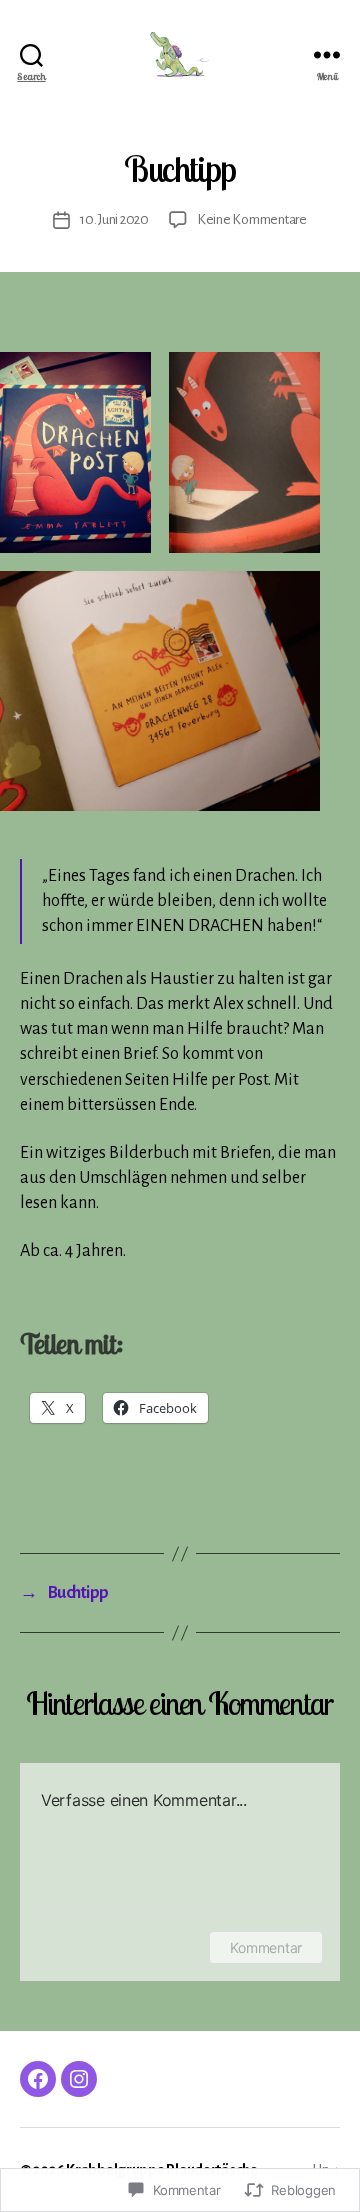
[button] (75, 452)
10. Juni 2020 (114, 219)
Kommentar (266, 1947)
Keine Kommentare (252, 219)
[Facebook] (38, 2079)
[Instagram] (79, 2079)
